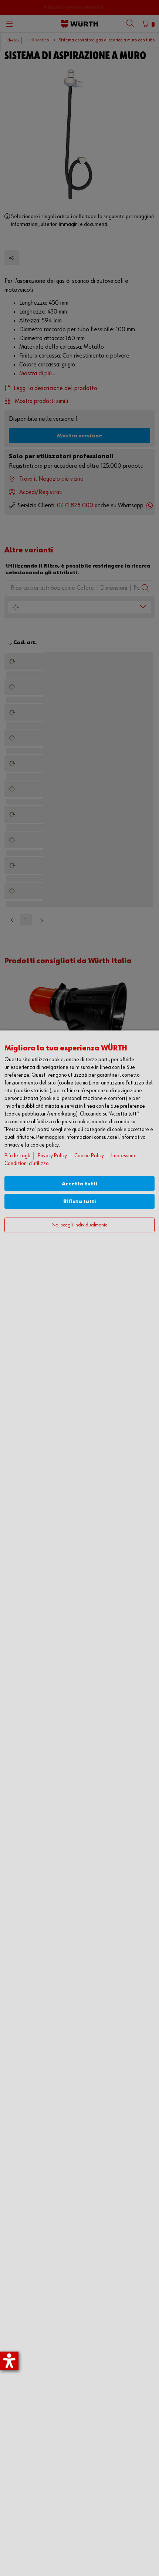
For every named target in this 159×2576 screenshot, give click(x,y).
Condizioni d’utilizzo (27, 1163)
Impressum (123, 1156)
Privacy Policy (52, 1156)
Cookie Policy (89, 1156)
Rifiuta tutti (80, 1201)
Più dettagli (17, 1156)
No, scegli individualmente (79, 1225)
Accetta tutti (80, 1184)
